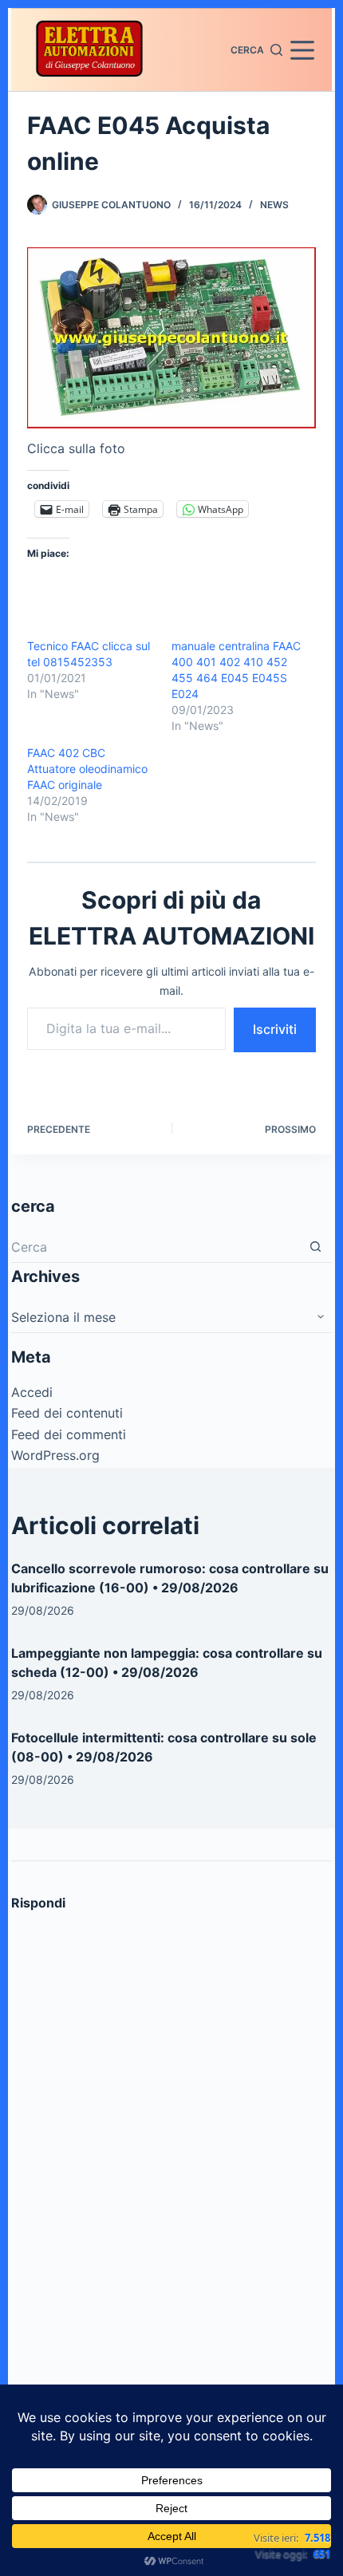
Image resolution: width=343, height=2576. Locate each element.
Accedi (32, 1392)
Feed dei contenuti (67, 1413)
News (274, 205)
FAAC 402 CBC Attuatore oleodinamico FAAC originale (87, 769)
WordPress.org (55, 1455)
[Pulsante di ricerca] (316, 1247)
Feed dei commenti (69, 1434)
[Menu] (302, 50)
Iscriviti (275, 1029)
